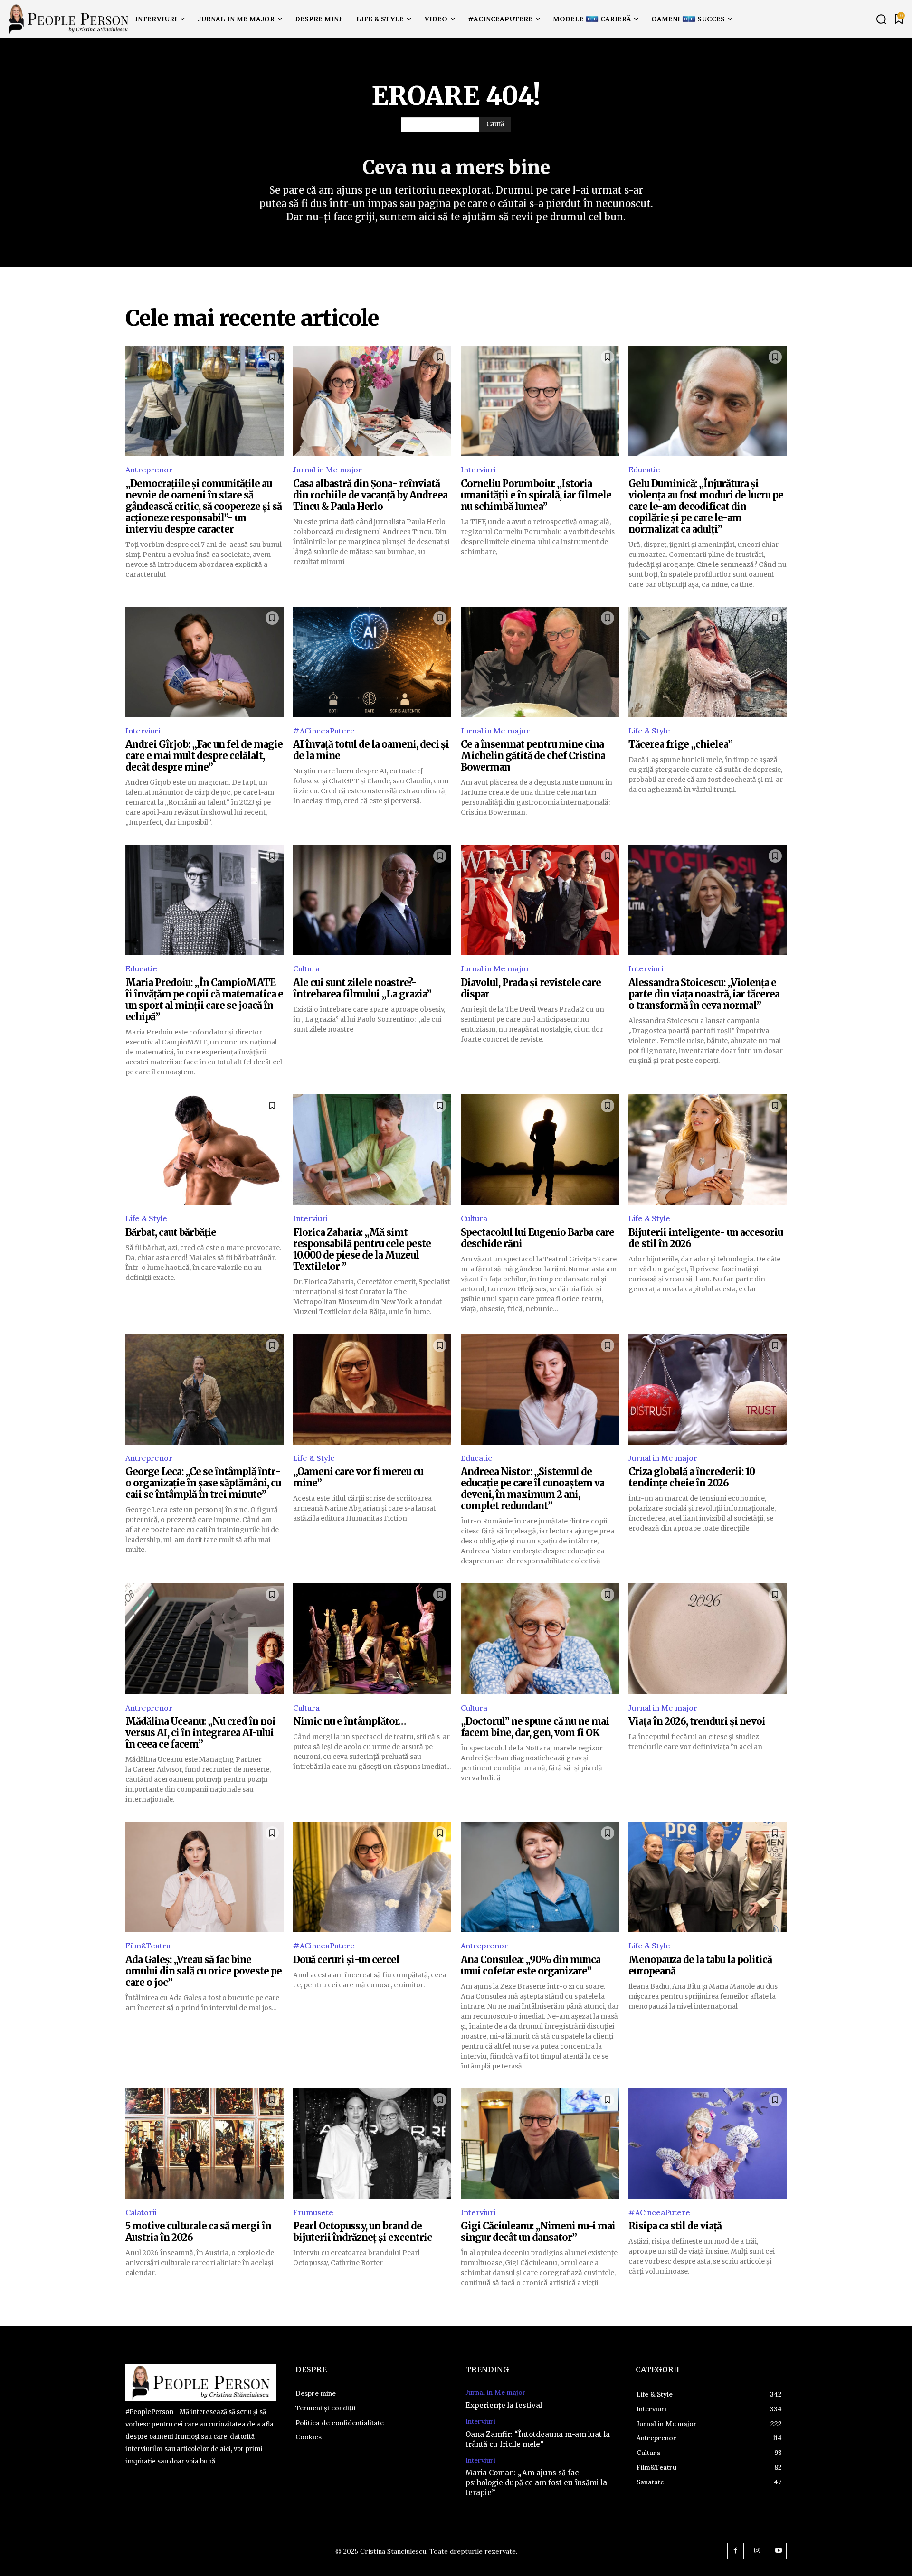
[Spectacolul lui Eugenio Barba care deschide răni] (540, 1150)
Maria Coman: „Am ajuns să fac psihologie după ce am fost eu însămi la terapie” (536, 2483)
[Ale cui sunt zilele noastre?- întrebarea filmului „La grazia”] (372, 900)
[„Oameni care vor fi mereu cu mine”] (372, 1389)
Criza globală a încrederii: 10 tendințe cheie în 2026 (692, 1477)
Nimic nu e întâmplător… (350, 1721)
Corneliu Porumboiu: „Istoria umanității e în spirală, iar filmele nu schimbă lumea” (536, 495)
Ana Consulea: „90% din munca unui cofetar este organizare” (531, 1965)
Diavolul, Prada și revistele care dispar (531, 988)
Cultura (306, 968)
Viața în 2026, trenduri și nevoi (697, 1721)
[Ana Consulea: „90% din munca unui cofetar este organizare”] (540, 1877)
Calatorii (141, 2212)
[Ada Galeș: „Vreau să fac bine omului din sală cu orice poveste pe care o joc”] (204, 1877)
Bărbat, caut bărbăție (171, 1232)
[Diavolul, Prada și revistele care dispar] (540, 900)
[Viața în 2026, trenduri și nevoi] (708, 1639)
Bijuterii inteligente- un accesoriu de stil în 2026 (706, 1238)
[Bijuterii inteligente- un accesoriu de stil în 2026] (708, 1150)
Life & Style (649, 731)
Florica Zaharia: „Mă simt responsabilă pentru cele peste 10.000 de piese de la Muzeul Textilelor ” (362, 1249)
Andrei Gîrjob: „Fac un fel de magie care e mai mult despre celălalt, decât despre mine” (204, 756)
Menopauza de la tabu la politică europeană (700, 1965)
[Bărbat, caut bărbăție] (204, 1150)
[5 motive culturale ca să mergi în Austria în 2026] (204, 2144)
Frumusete (313, 2212)
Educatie (644, 470)
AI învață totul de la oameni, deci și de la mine (371, 750)
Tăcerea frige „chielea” (680, 744)
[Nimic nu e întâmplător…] (372, 1639)
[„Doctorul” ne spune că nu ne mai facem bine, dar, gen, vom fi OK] (540, 1639)
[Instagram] (757, 2551)
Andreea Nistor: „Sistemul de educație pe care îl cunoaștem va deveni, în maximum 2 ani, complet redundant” (532, 1489)
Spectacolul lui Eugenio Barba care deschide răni (537, 1238)
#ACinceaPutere (324, 731)
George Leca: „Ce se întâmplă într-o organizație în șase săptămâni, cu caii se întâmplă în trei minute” (203, 1483)
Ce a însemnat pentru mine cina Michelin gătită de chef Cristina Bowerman (533, 756)
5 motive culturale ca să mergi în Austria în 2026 (198, 2232)
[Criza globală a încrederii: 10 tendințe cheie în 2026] (708, 1389)
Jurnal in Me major (328, 470)
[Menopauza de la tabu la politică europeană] (708, 1877)
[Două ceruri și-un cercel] (372, 1877)
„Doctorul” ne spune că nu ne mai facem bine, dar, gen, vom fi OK (535, 1727)
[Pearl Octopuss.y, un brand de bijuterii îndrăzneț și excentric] (372, 2144)
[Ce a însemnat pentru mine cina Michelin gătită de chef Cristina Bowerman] (540, 662)
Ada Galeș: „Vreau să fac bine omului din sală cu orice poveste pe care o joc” (204, 1971)
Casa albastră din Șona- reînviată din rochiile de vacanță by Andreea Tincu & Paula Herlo (370, 495)
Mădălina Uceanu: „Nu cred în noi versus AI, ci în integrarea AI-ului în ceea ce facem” (200, 1733)
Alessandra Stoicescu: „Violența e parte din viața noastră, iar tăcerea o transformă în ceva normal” (704, 994)
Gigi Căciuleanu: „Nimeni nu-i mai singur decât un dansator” (538, 2232)
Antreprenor (149, 470)
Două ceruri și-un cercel (346, 1960)
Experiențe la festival (504, 2405)
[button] (881, 19)
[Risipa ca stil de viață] (708, 2144)
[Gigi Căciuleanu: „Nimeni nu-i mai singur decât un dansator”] (540, 2144)
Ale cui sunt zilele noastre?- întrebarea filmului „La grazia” (362, 988)
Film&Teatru (148, 1946)
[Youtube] (778, 2551)
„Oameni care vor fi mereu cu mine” (358, 1477)
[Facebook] (736, 2551)
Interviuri (478, 470)
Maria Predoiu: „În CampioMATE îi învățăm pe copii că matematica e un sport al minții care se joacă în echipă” (204, 1000)
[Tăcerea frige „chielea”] (708, 662)
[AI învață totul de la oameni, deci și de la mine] (372, 662)
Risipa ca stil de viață (675, 2226)
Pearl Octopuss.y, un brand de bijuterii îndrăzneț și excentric (362, 2232)
